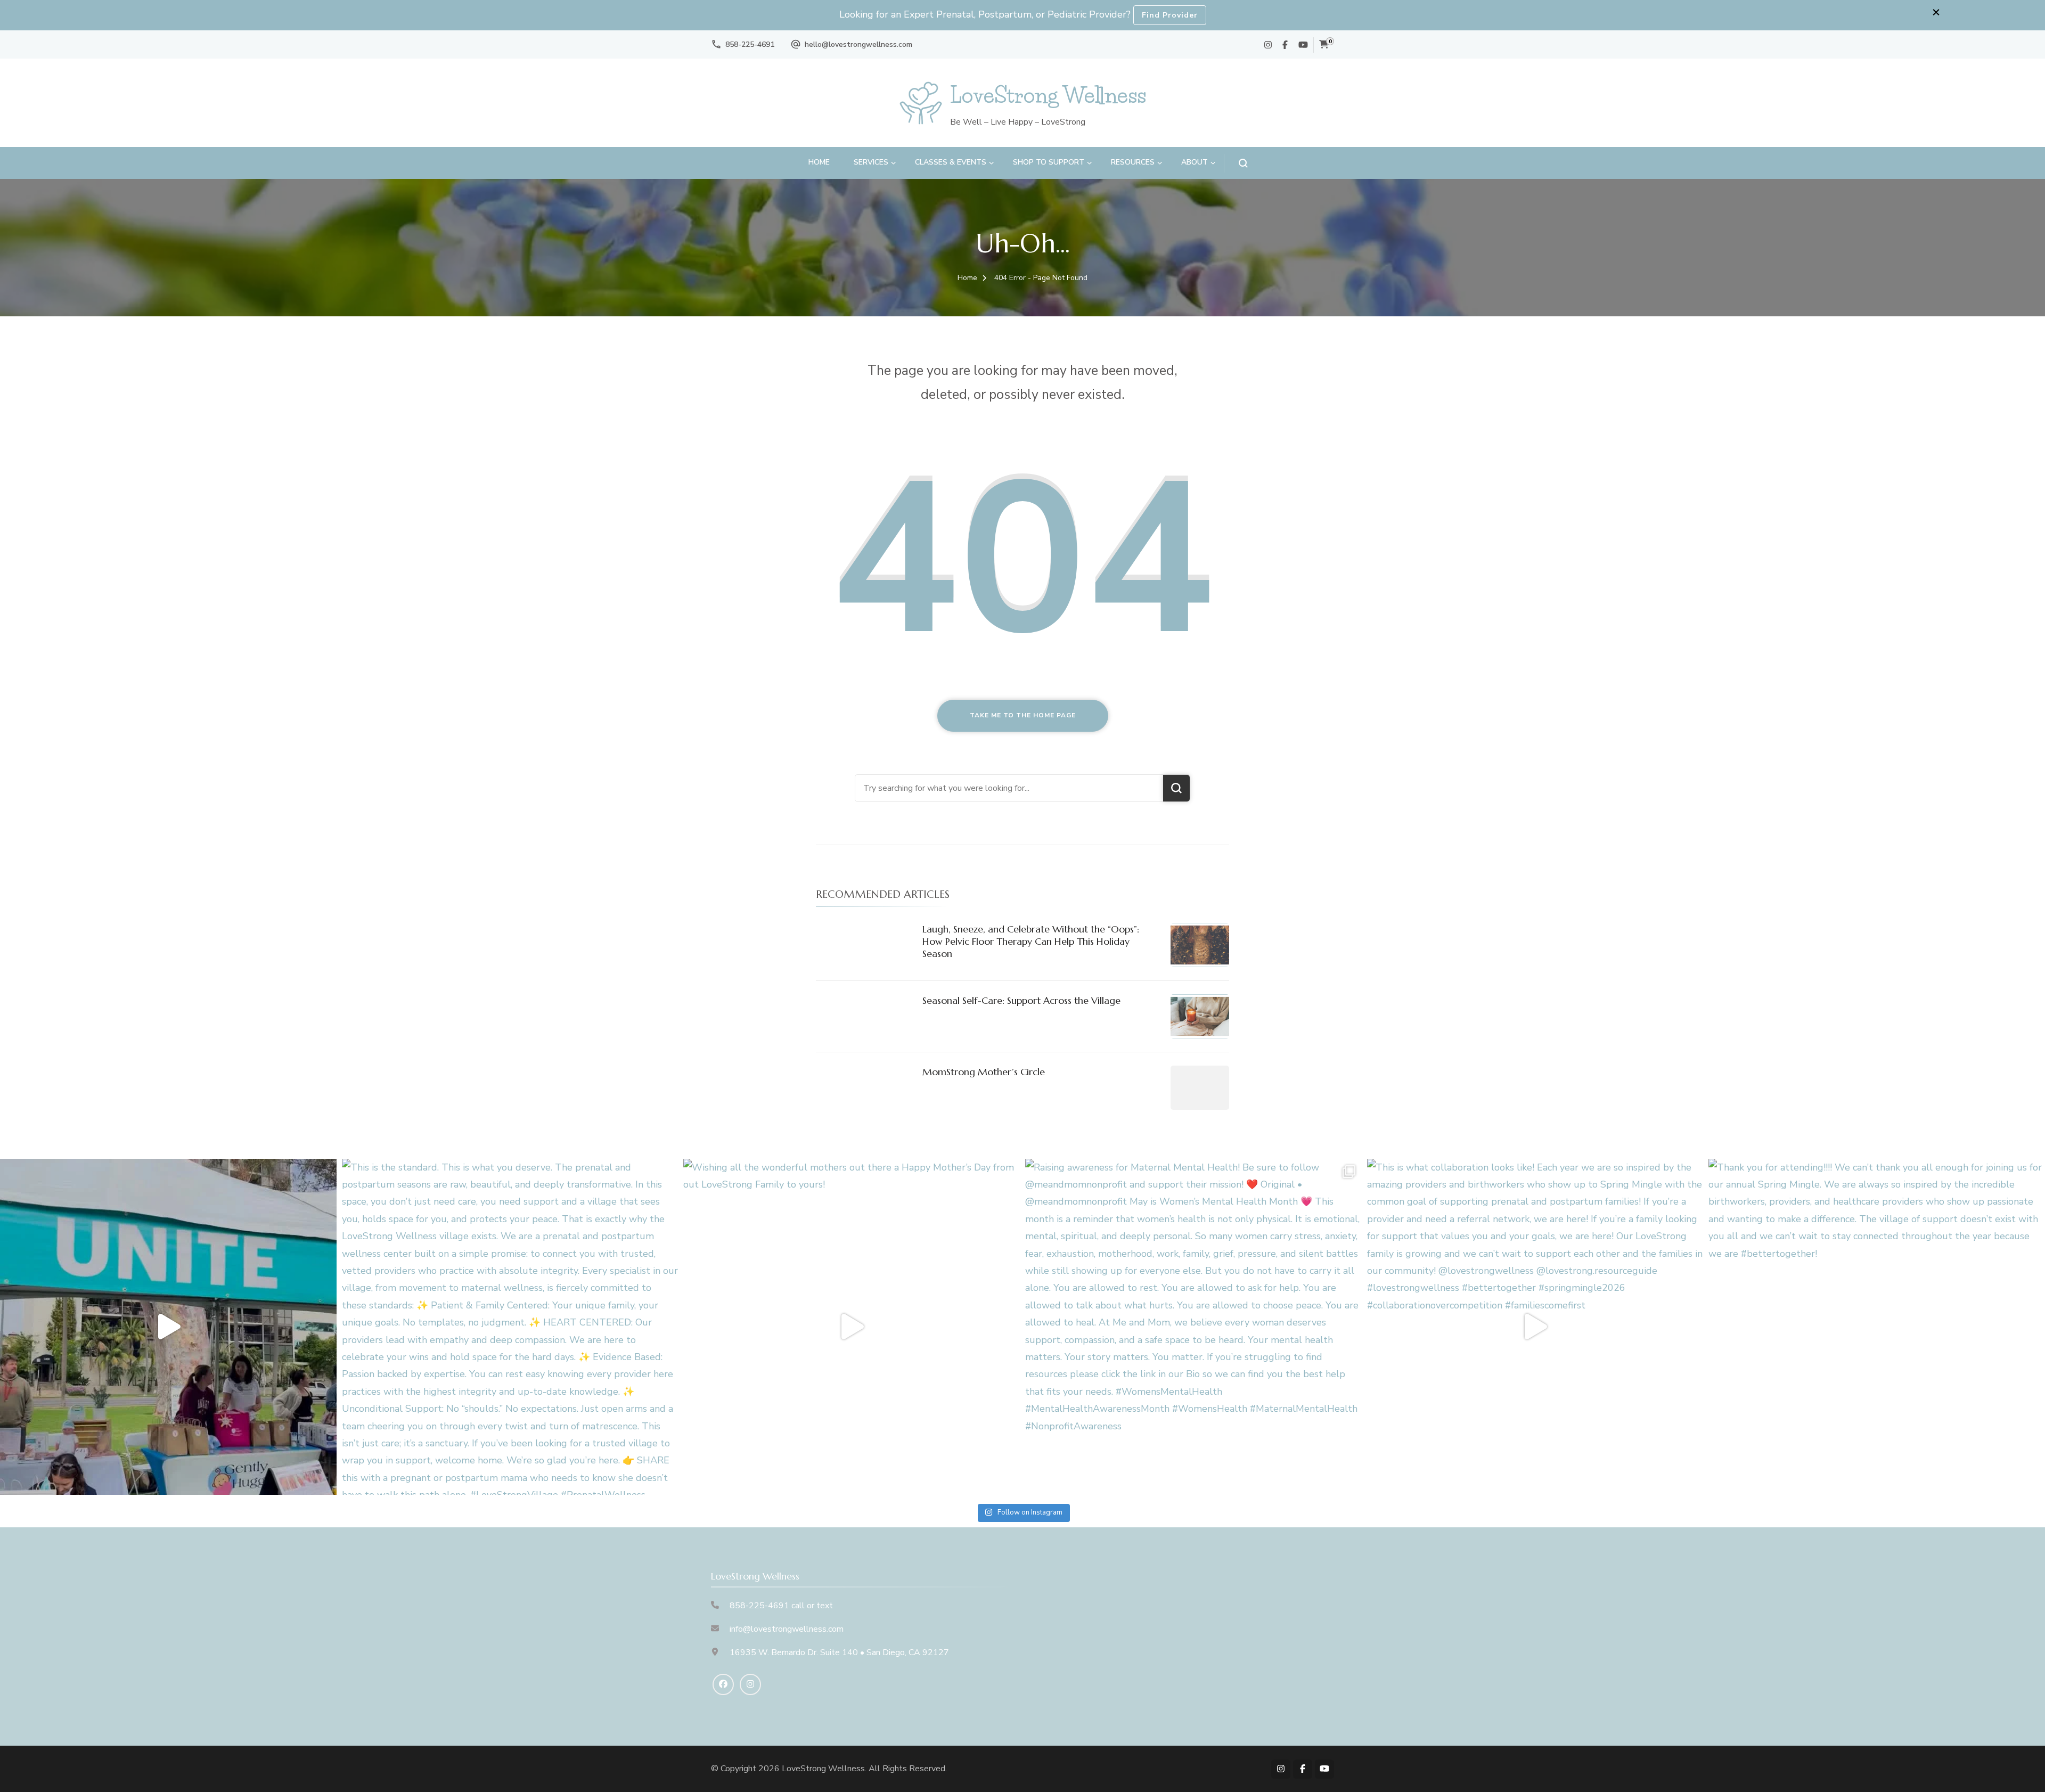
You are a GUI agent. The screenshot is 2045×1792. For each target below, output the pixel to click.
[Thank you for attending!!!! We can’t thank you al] (1877, 1327)
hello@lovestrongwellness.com (858, 44)
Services (871, 162)
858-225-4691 (750, 44)
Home (819, 162)
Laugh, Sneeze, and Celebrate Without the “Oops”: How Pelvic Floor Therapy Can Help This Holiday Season (1031, 942)
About (1195, 162)
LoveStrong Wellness (1048, 95)
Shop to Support (1049, 162)
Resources (1133, 162)
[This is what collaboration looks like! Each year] (1535, 1327)
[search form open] (1236, 163)
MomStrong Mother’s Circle (984, 1072)
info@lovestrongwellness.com (787, 1629)
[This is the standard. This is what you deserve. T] (510, 1327)
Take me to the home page (1023, 715)
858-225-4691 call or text (781, 1606)
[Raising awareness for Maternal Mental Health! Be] (1193, 1327)
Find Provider (1170, 15)
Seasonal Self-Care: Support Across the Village (1021, 1000)
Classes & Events (951, 162)
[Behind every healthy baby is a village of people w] (168, 1327)
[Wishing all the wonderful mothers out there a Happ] (852, 1327)
